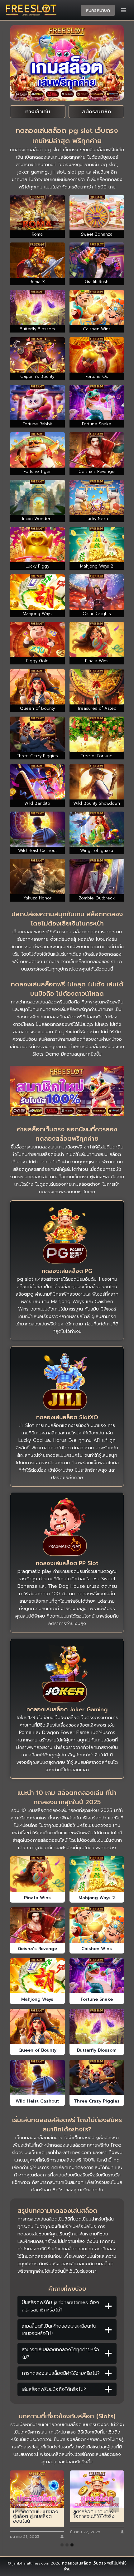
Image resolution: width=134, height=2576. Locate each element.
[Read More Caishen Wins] (97, 1925)
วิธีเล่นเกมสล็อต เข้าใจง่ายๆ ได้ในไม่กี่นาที (95, 2514)
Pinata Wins (37, 1898)
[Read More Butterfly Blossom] (97, 2026)
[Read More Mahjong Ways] (37, 1976)
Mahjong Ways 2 (97, 1898)
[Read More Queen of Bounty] (37, 2026)
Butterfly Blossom (97, 2050)
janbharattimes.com (69, 2153)
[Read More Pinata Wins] (37, 1874)
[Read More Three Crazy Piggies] (97, 2077)
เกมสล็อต (67, 1147)
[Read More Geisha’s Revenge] (37, 1925)
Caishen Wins (97, 1949)
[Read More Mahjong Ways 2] (97, 1874)
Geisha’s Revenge (37, 1949)
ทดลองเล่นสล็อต (77, 2563)
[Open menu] (124, 10)
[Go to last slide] (20, 2505)
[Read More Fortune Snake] (97, 1976)
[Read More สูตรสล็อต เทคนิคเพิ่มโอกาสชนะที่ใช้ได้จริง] (37, 2489)
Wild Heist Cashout (37, 2101)
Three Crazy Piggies (97, 2101)
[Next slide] (114, 2505)
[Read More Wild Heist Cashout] (37, 2077)
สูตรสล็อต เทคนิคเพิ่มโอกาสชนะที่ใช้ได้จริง (35, 2514)
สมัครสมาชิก (98, 10)
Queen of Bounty (37, 2050)
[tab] (62, 2545)
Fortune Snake (97, 1999)
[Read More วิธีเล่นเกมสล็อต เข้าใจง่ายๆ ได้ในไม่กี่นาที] (97, 2489)
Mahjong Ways (37, 1999)
